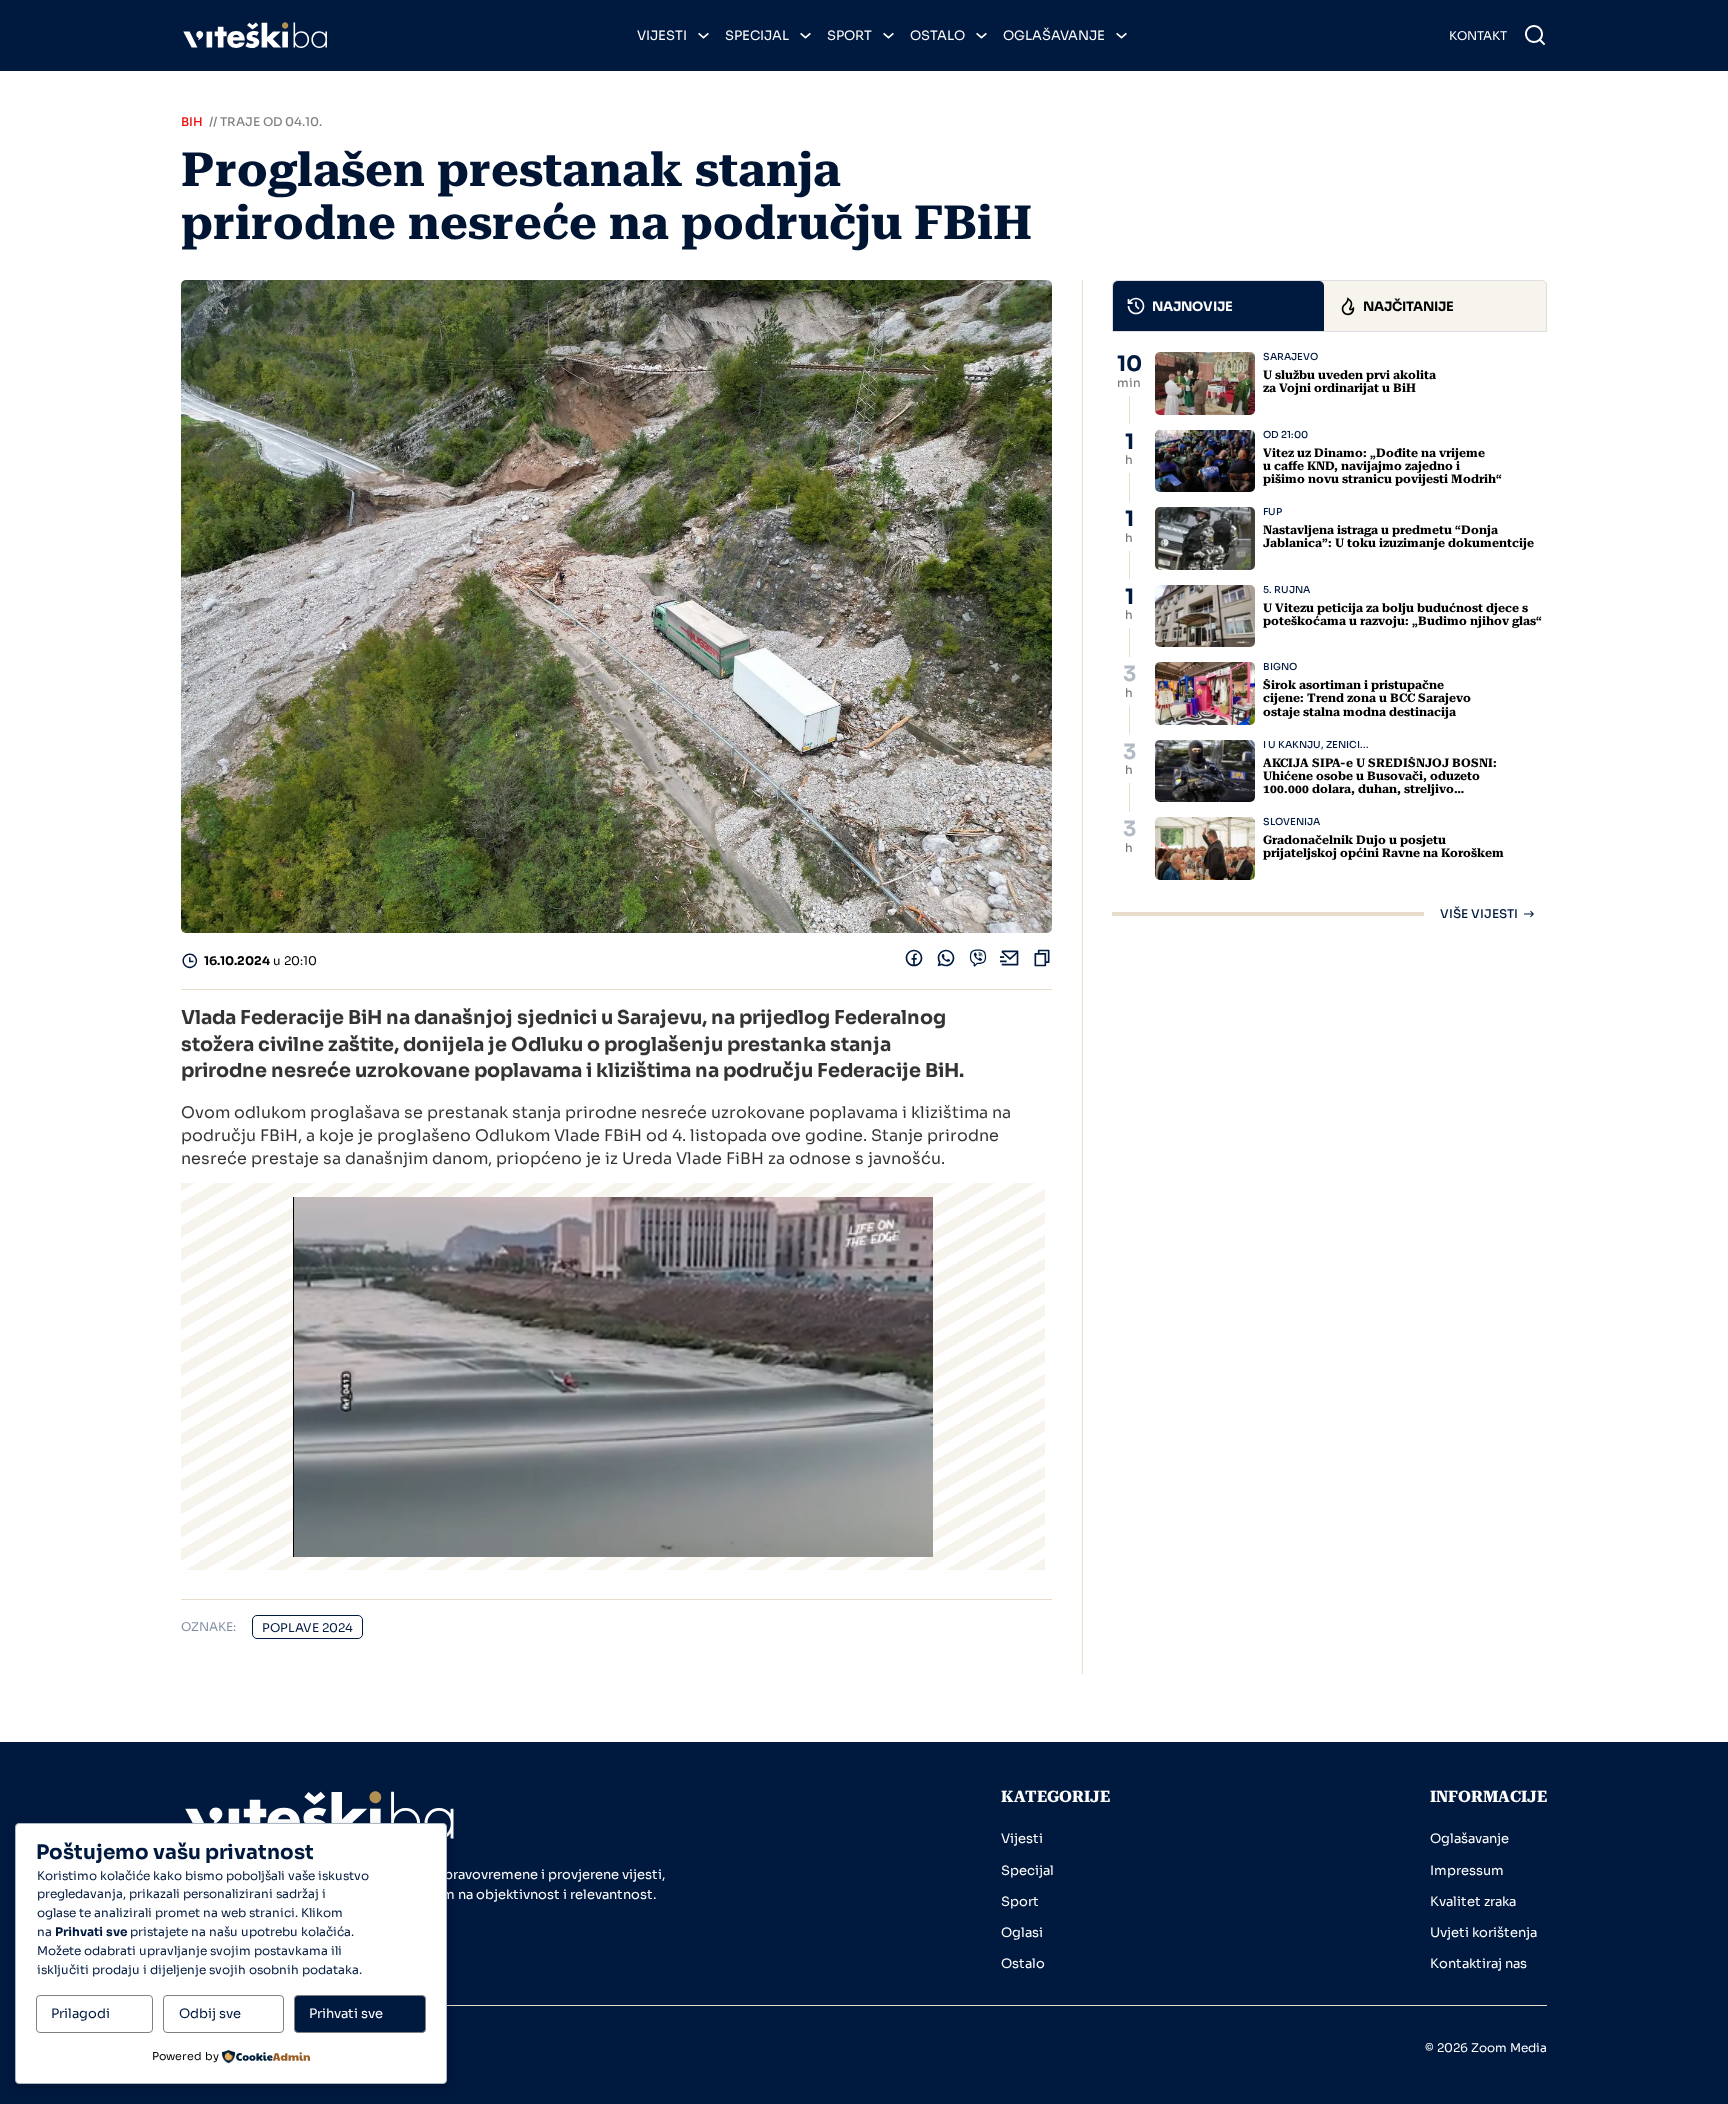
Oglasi (1022, 1932)
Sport (849, 35)
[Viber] (978, 962)
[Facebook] (914, 962)
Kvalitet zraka (1473, 1901)
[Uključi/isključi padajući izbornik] (703, 35)
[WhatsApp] (946, 962)
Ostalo (937, 35)
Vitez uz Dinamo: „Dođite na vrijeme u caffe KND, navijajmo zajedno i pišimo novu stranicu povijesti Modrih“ (1382, 466)
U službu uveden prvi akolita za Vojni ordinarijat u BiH (1349, 381)
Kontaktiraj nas (1478, 1963)
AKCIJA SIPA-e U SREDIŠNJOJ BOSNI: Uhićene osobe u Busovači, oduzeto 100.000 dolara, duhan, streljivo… (1380, 776)
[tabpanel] (1329, 636)
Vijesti (662, 35)
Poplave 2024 (307, 1627)
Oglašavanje (1054, 35)
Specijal (757, 35)
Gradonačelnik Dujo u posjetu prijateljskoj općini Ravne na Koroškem (1383, 846)
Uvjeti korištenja (1483, 1932)
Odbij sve (210, 2013)
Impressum (1467, 1870)
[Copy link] (1042, 962)
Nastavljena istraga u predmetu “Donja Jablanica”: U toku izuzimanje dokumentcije (1398, 536)
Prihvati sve (346, 2013)
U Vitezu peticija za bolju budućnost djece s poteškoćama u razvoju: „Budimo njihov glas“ (1402, 614)
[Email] (1010, 962)
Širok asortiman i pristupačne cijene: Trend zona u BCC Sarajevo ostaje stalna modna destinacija (1367, 698)
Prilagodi (80, 2013)
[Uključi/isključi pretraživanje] (1535, 35)
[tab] (1219, 306)
